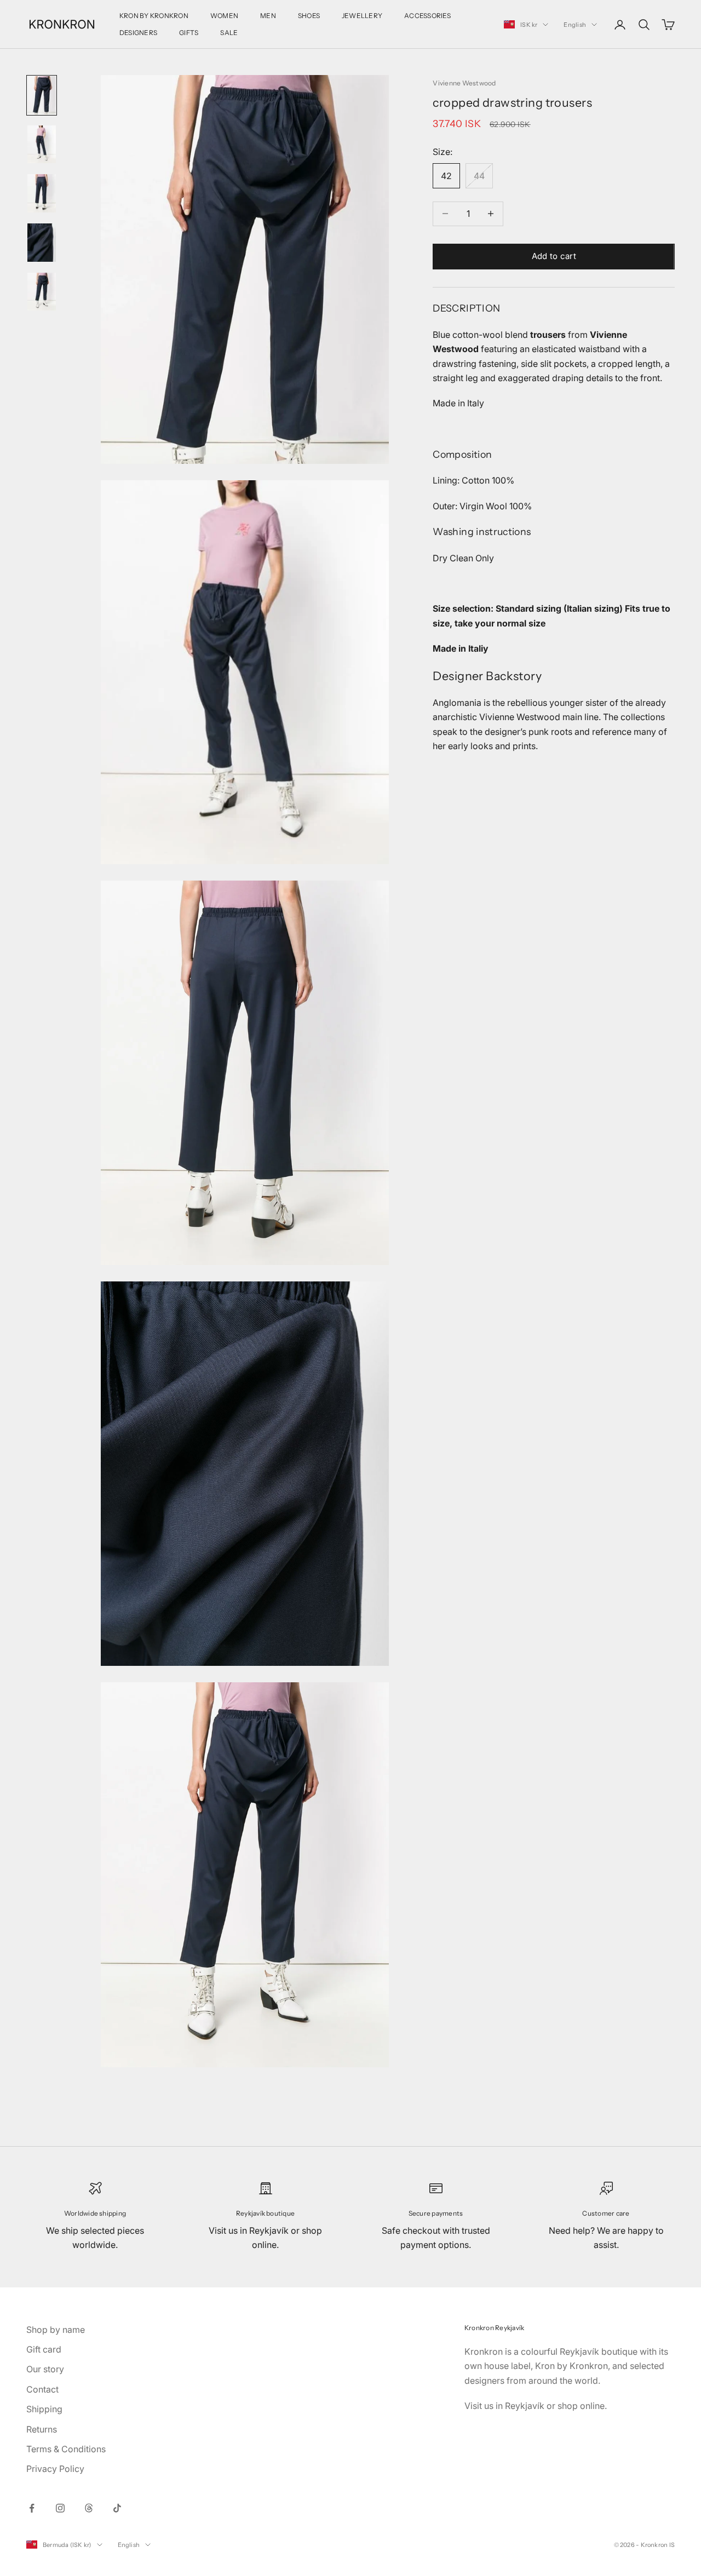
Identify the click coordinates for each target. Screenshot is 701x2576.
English (575, 25)
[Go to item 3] (42, 193)
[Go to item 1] (42, 95)
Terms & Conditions (66, 2449)
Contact (42, 2389)
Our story (45, 2369)
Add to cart (554, 256)
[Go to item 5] (42, 292)
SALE (229, 33)
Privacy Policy (55, 2469)
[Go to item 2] (42, 145)
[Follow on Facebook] (32, 2508)
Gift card (44, 2349)
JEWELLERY (362, 16)
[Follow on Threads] (89, 2508)
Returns (42, 2429)
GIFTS (189, 33)
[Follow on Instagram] (60, 2508)
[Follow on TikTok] (117, 2508)
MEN (268, 16)
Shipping (44, 2409)
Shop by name (56, 2330)
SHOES (309, 16)
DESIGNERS (138, 33)
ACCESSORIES (427, 16)
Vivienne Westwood (464, 83)
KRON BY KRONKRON (154, 16)
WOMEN (224, 16)
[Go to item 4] (42, 243)
